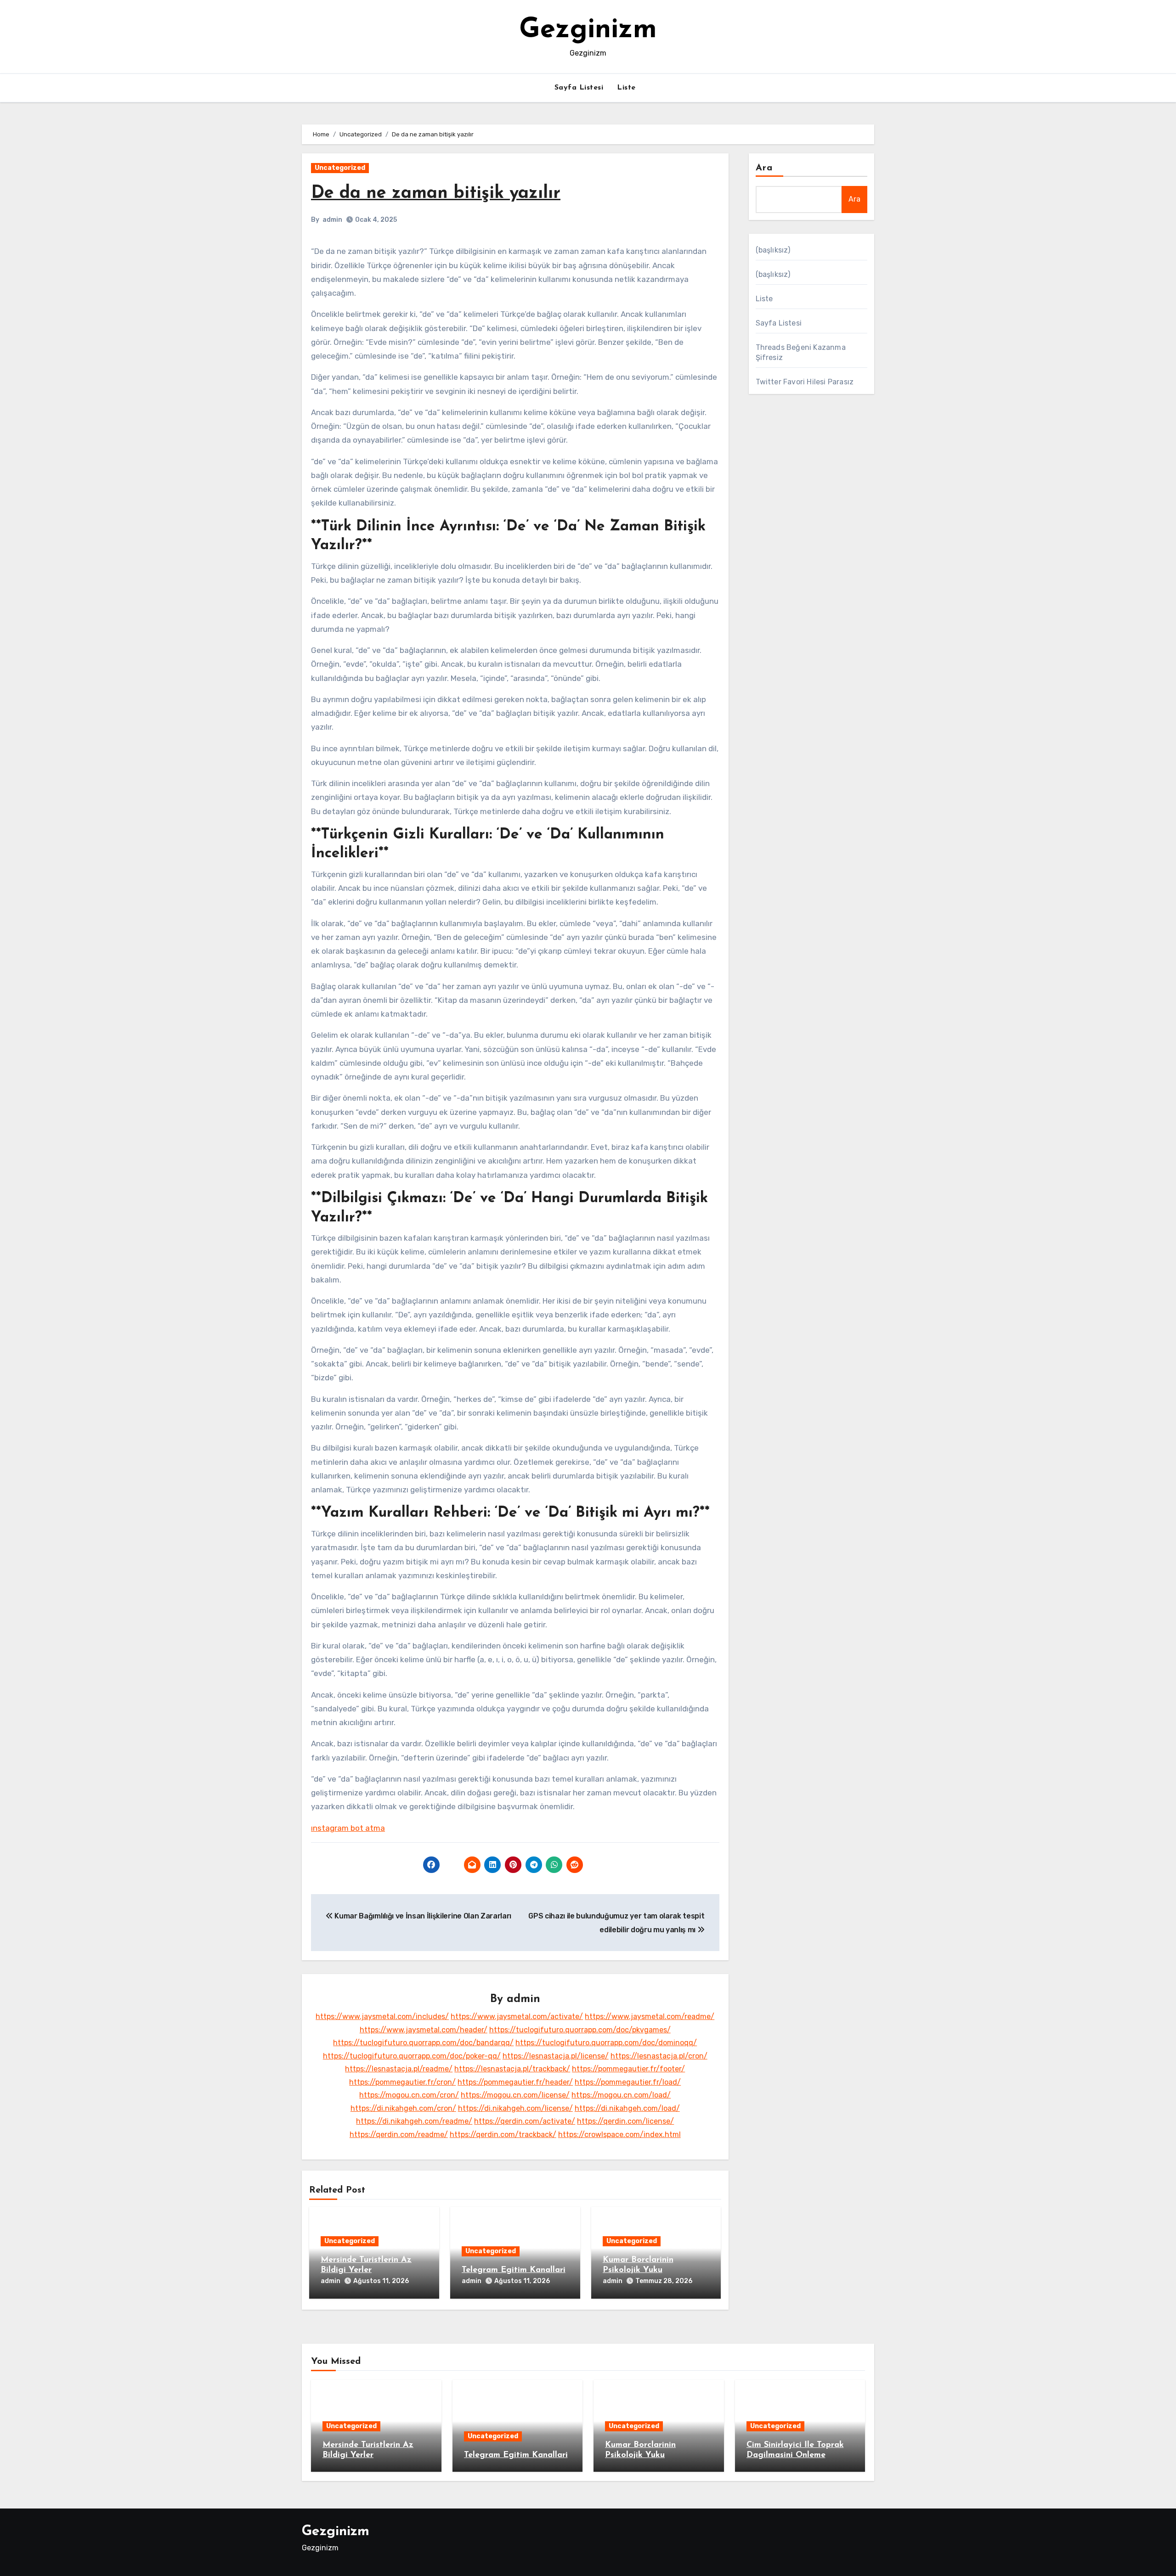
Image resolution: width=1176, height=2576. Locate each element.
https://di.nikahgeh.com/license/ (515, 2108)
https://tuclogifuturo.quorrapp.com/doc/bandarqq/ (423, 2043)
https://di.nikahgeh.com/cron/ (403, 2108)
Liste (626, 88)
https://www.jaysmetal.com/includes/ (382, 2016)
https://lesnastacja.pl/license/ (556, 2056)
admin (332, 220)
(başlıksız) (773, 250)
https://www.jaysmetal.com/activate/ (517, 2016)
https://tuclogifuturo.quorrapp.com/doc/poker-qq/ (412, 2056)
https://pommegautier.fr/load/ (628, 2082)
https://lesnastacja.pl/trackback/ (512, 2069)
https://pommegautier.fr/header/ (515, 2082)
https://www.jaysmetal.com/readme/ (650, 2016)
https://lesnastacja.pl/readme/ (399, 2069)
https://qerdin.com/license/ (625, 2121)
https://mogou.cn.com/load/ (621, 2095)
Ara (764, 168)
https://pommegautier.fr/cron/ (402, 2082)
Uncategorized (340, 168)
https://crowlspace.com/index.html (619, 2134)
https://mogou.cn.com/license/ (515, 2095)
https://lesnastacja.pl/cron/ (659, 2056)
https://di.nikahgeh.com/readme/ (414, 2121)
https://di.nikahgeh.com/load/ (627, 2108)
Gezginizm (588, 30)
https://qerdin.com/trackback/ (503, 2134)
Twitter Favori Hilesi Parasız (805, 382)
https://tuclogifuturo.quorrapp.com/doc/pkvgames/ (580, 2030)
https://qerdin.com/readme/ (399, 2134)
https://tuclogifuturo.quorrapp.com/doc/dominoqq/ (606, 2043)
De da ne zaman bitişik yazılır (436, 194)
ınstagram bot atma (348, 1828)
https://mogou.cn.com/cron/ (409, 2095)
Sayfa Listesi (579, 88)
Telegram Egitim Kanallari (514, 2270)
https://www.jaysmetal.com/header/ (424, 2030)
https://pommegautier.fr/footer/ (628, 2069)
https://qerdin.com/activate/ (525, 2121)
